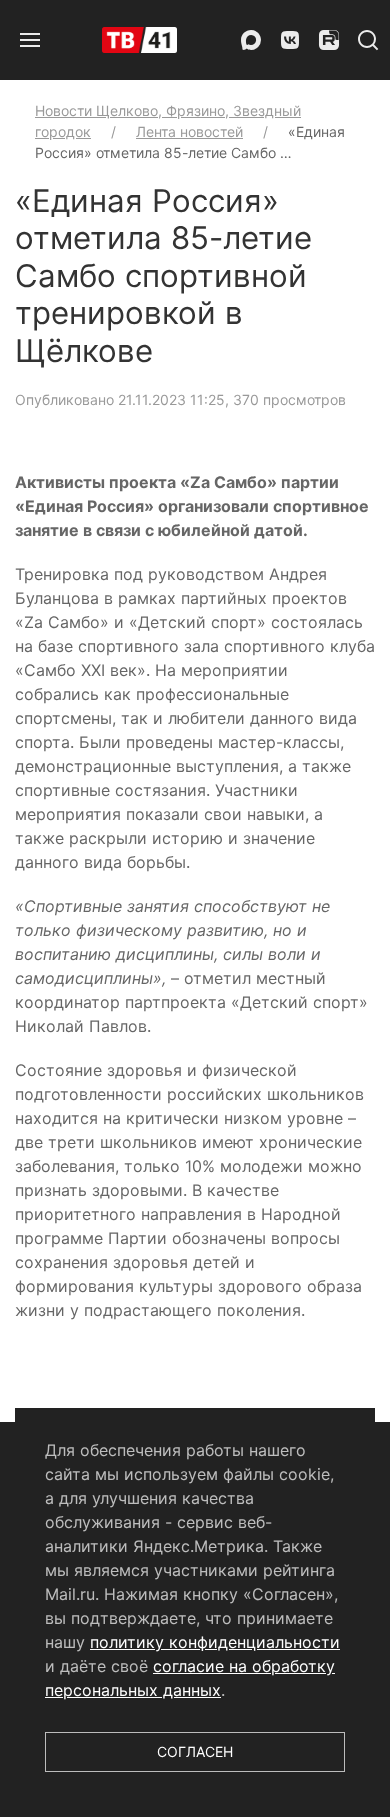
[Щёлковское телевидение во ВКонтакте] (290, 40)
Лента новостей (189, 131)
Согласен (195, 1751)
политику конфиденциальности (215, 1642)
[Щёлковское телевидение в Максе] (251, 40)
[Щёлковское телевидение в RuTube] (329, 40)
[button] (30, 40)
